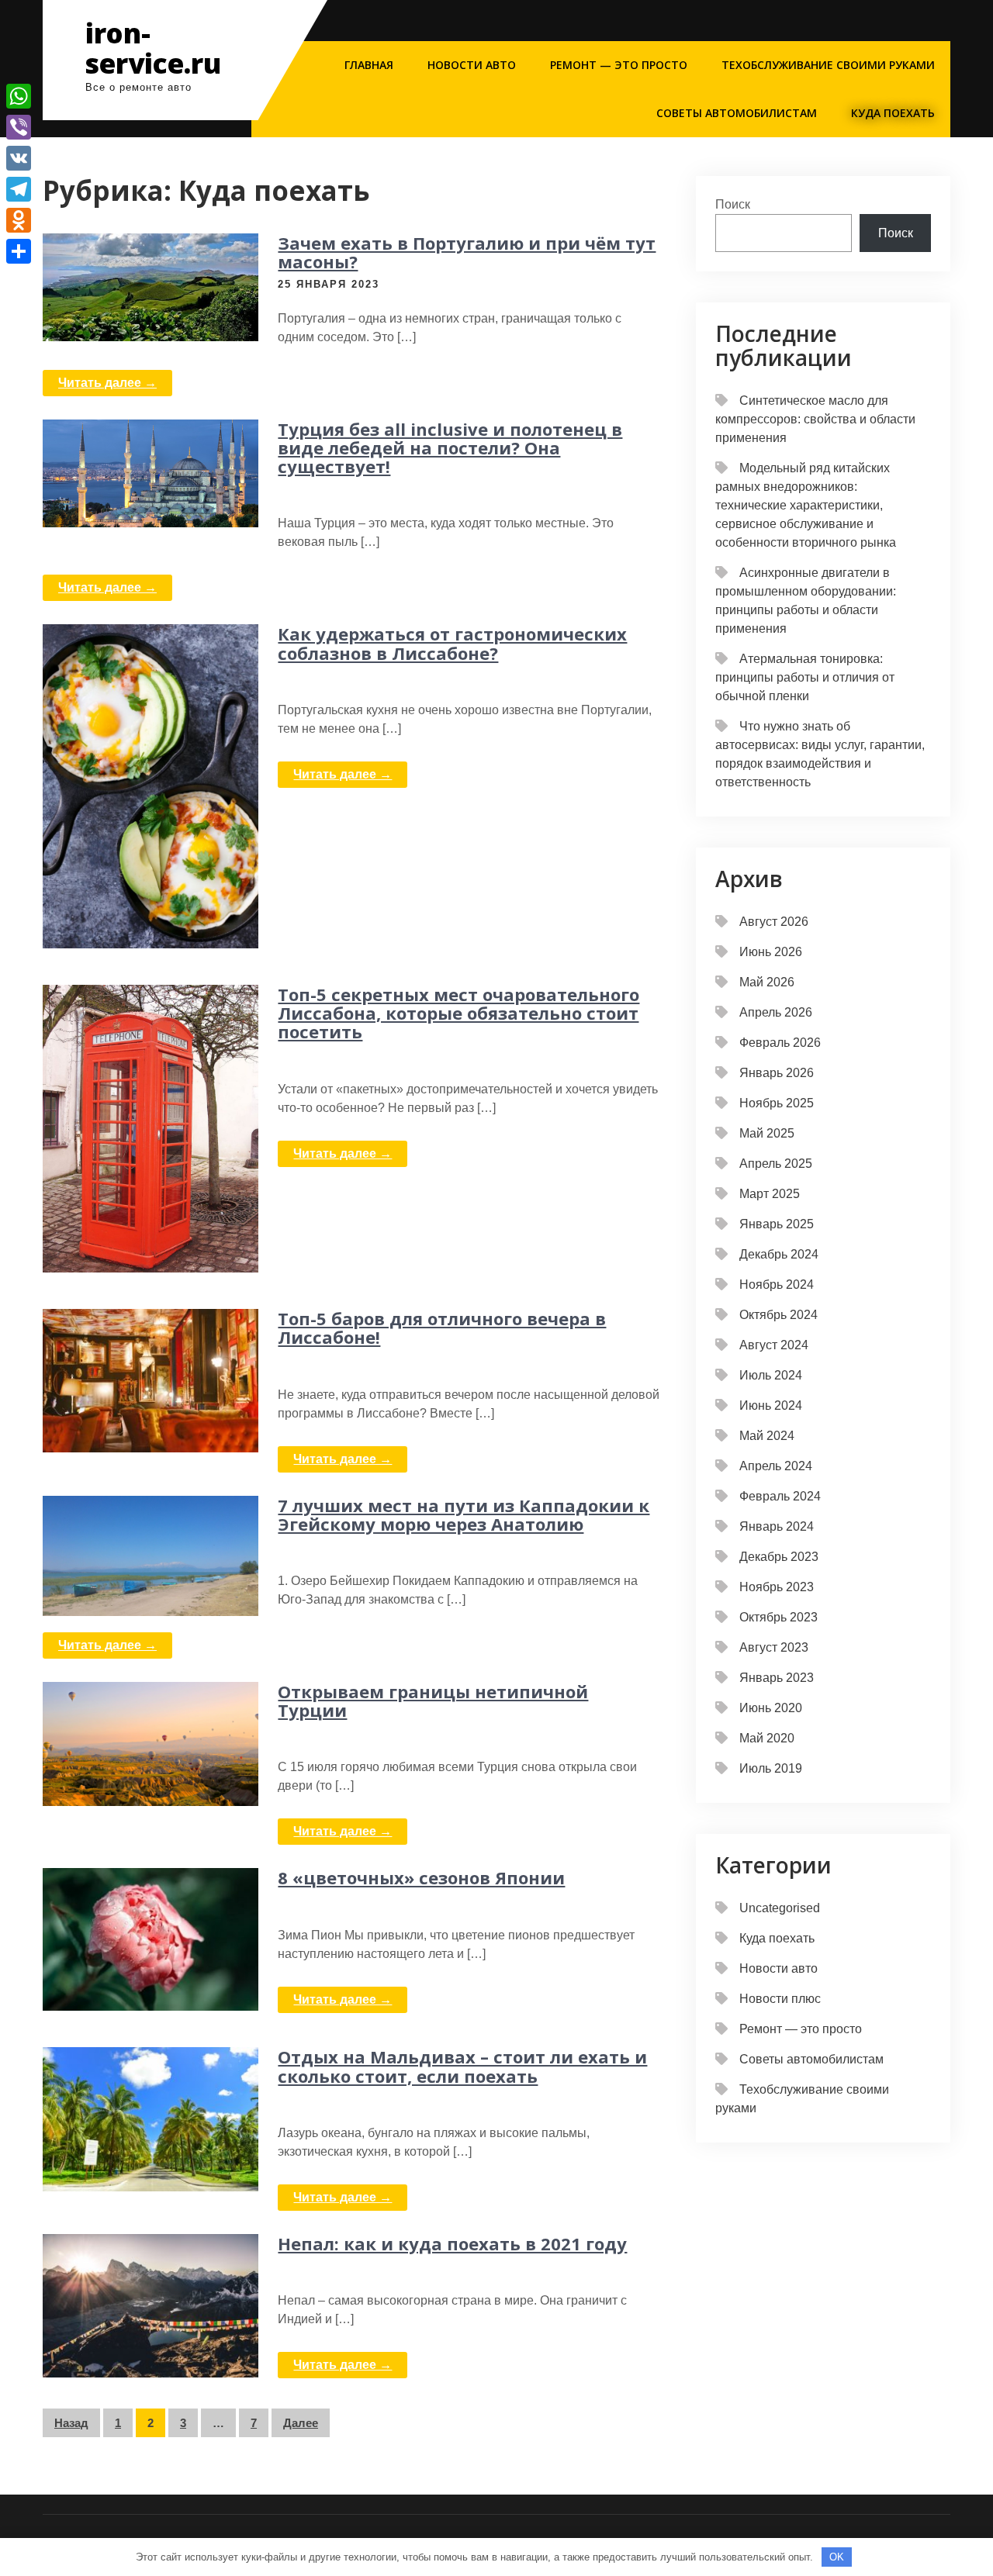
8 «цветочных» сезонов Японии (421, 1877)
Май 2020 (767, 1738)
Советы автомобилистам (737, 113)
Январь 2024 (777, 1526)
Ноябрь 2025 (777, 1103)
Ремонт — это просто (619, 65)
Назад (71, 2423)
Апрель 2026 (776, 1012)
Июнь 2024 (771, 1405)
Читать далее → (107, 383)
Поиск (733, 204)
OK (837, 2557)
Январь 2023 (777, 1678)
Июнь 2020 (771, 1708)
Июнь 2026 (771, 952)
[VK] (19, 158)
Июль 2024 (771, 1375)
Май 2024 (767, 1436)
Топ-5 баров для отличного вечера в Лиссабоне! (442, 1328)
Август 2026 (774, 922)
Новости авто (472, 65)
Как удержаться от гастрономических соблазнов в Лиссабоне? (452, 643)
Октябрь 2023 (778, 1617)
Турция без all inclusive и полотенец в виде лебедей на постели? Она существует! (450, 447)
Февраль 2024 (780, 1496)
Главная (369, 65)
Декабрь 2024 (779, 1254)
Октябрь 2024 (778, 1315)
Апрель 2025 (776, 1164)
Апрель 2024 (776, 1466)
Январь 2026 (777, 1073)
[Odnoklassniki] (19, 220)
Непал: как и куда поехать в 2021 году (452, 2243)
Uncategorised (780, 1908)
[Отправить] (19, 251)
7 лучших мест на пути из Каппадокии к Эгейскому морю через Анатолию (464, 1514)
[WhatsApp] (19, 96)
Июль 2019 (771, 1768)
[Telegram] (19, 189)
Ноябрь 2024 (777, 1285)
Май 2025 (767, 1133)
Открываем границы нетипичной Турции (433, 1701)
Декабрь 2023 (779, 1557)
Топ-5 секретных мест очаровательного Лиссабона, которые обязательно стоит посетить (458, 1013)
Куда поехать (893, 113)
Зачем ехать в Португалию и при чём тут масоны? (467, 252)
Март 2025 (770, 1194)
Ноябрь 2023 (777, 1587)
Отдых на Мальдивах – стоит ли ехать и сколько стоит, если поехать (462, 2066)
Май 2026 (767, 982)
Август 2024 (774, 1345)
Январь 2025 (777, 1224)
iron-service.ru (153, 48)
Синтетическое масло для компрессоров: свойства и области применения (815, 419)
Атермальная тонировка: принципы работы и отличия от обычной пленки (805, 677)
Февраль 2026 (780, 1043)
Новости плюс (780, 1999)
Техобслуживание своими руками (828, 65)
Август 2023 (774, 1647)
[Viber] (19, 127)
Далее (301, 2423)
